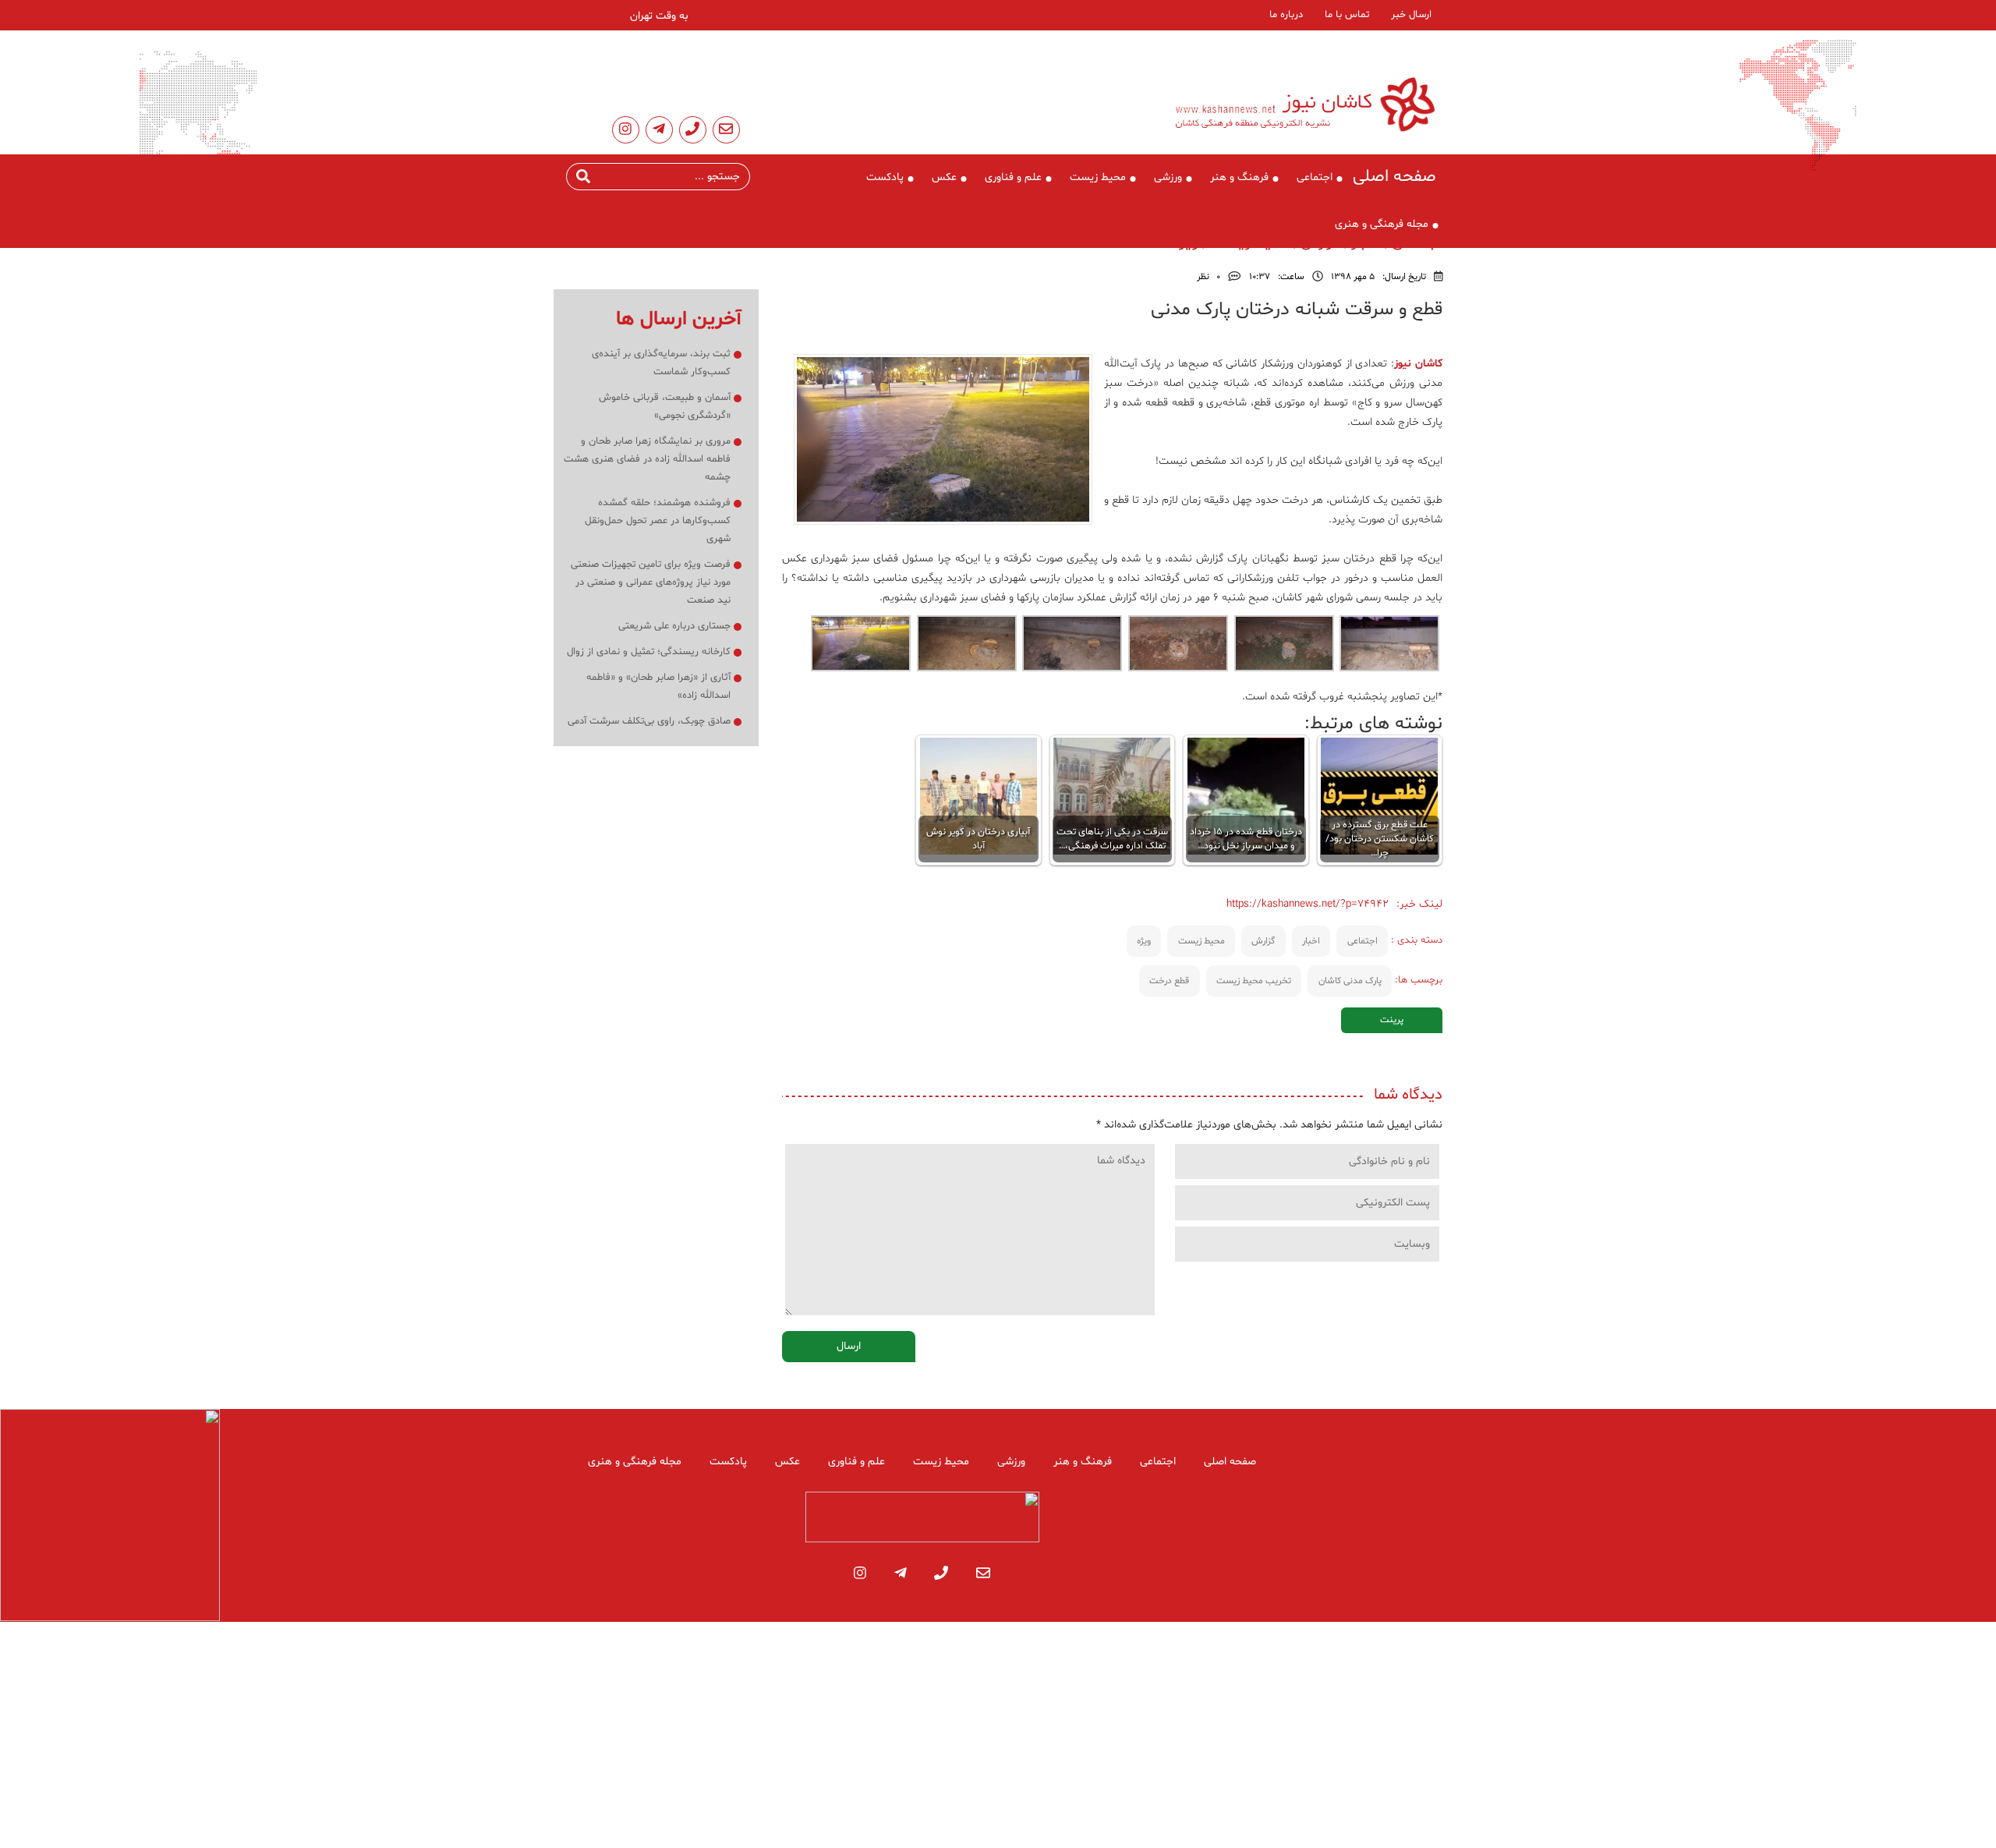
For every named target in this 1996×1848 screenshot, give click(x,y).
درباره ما (1286, 15)
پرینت (1392, 1020)
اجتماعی (1315, 177)
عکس (944, 177)
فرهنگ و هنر (1239, 177)
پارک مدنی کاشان (1350, 981)
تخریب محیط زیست (1254, 981)
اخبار (1311, 941)
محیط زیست (1098, 177)
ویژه (1144, 941)
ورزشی (1168, 177)
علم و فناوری (1013, 177)
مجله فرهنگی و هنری (1382, 224)
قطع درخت (1169, 981)
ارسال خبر (1411, 15)
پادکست (885, 177)
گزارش (1263, 941)
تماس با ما (1347, 15)
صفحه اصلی (1394, 177)
